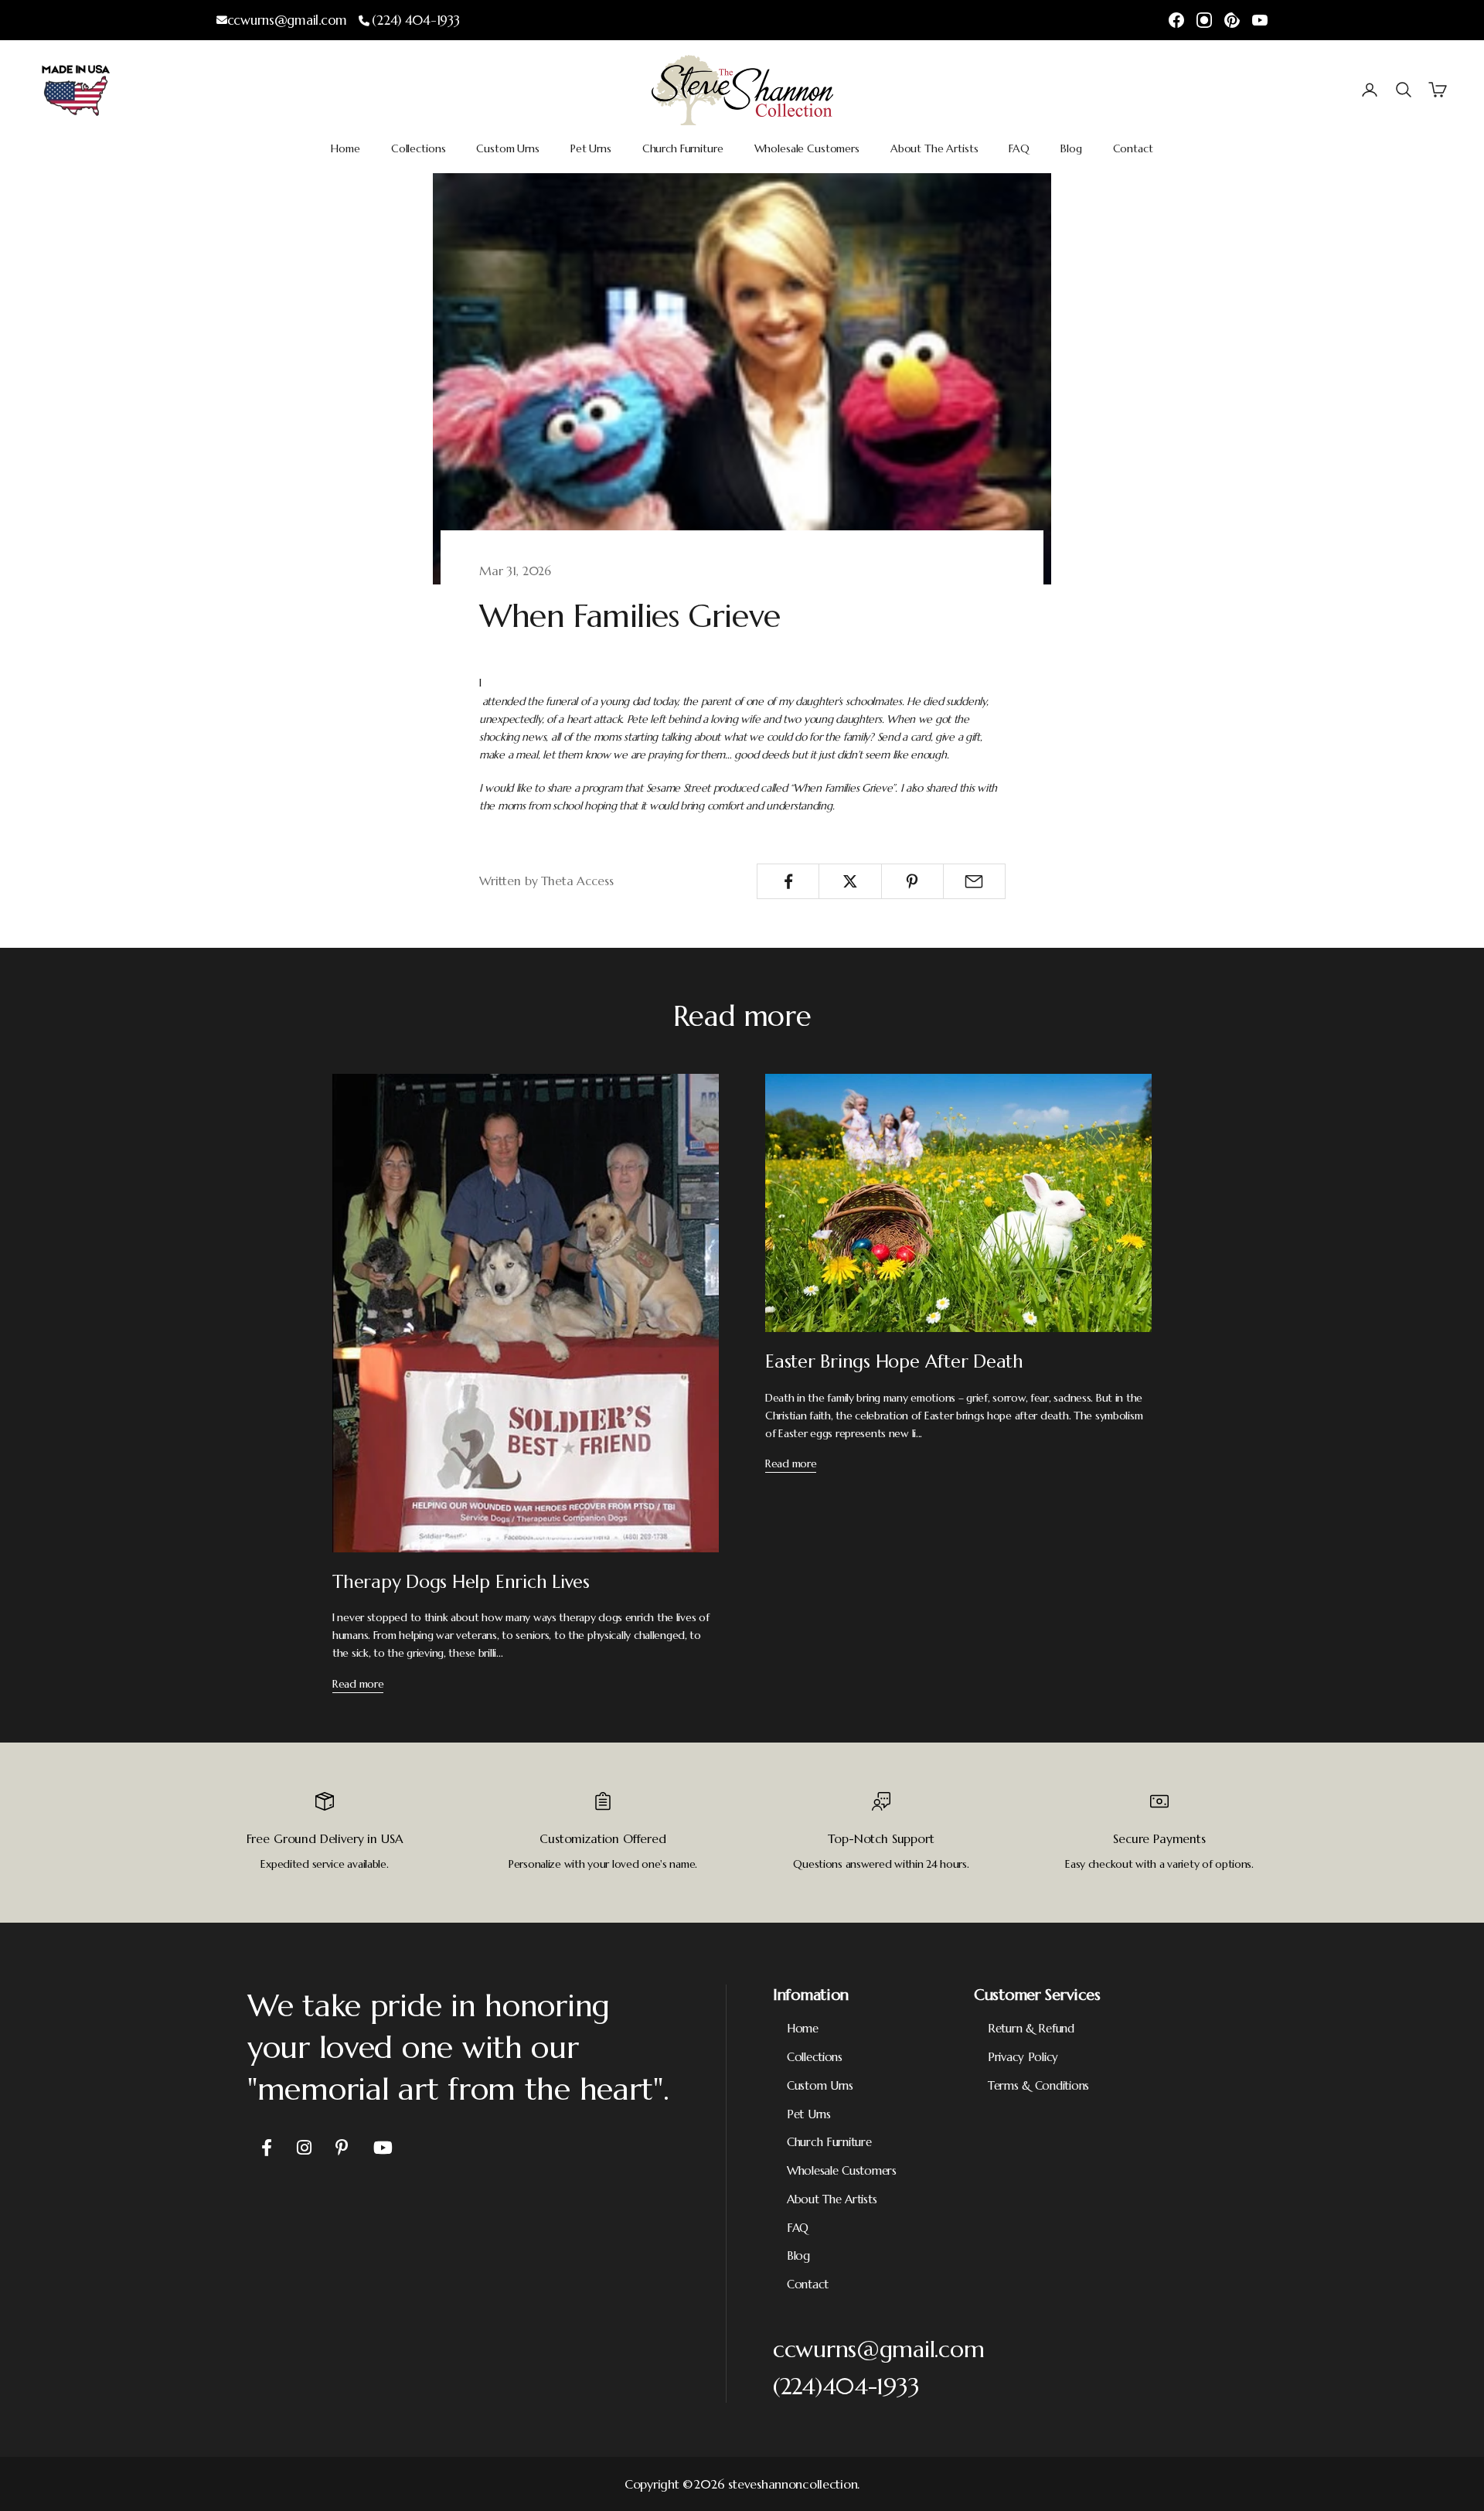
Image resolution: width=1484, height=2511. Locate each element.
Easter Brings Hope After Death (894, 1361)
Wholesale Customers (807, 148)
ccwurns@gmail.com (287, 20)
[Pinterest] (1232, 20)
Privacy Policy (1023, 2057)
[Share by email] (974, 881)
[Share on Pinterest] (912, 881)
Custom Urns (507, 148)
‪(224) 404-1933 (415, 20)
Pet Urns (591, 148)
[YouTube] (1260, 20)
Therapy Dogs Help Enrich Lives (461, 1582)
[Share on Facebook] (788, 881)
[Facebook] (1176, 20)
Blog (1071, 148)
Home (345, 148)
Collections (418, 148)
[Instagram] (1204, 20)
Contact (1133, 148)
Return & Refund (1031, 2028)
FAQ (1019, 148)
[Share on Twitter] (850, 881)
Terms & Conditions (1038, 2085)
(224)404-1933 (846, 2386)
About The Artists (934, 148)
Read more (358, 1684)
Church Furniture (683, 148)
